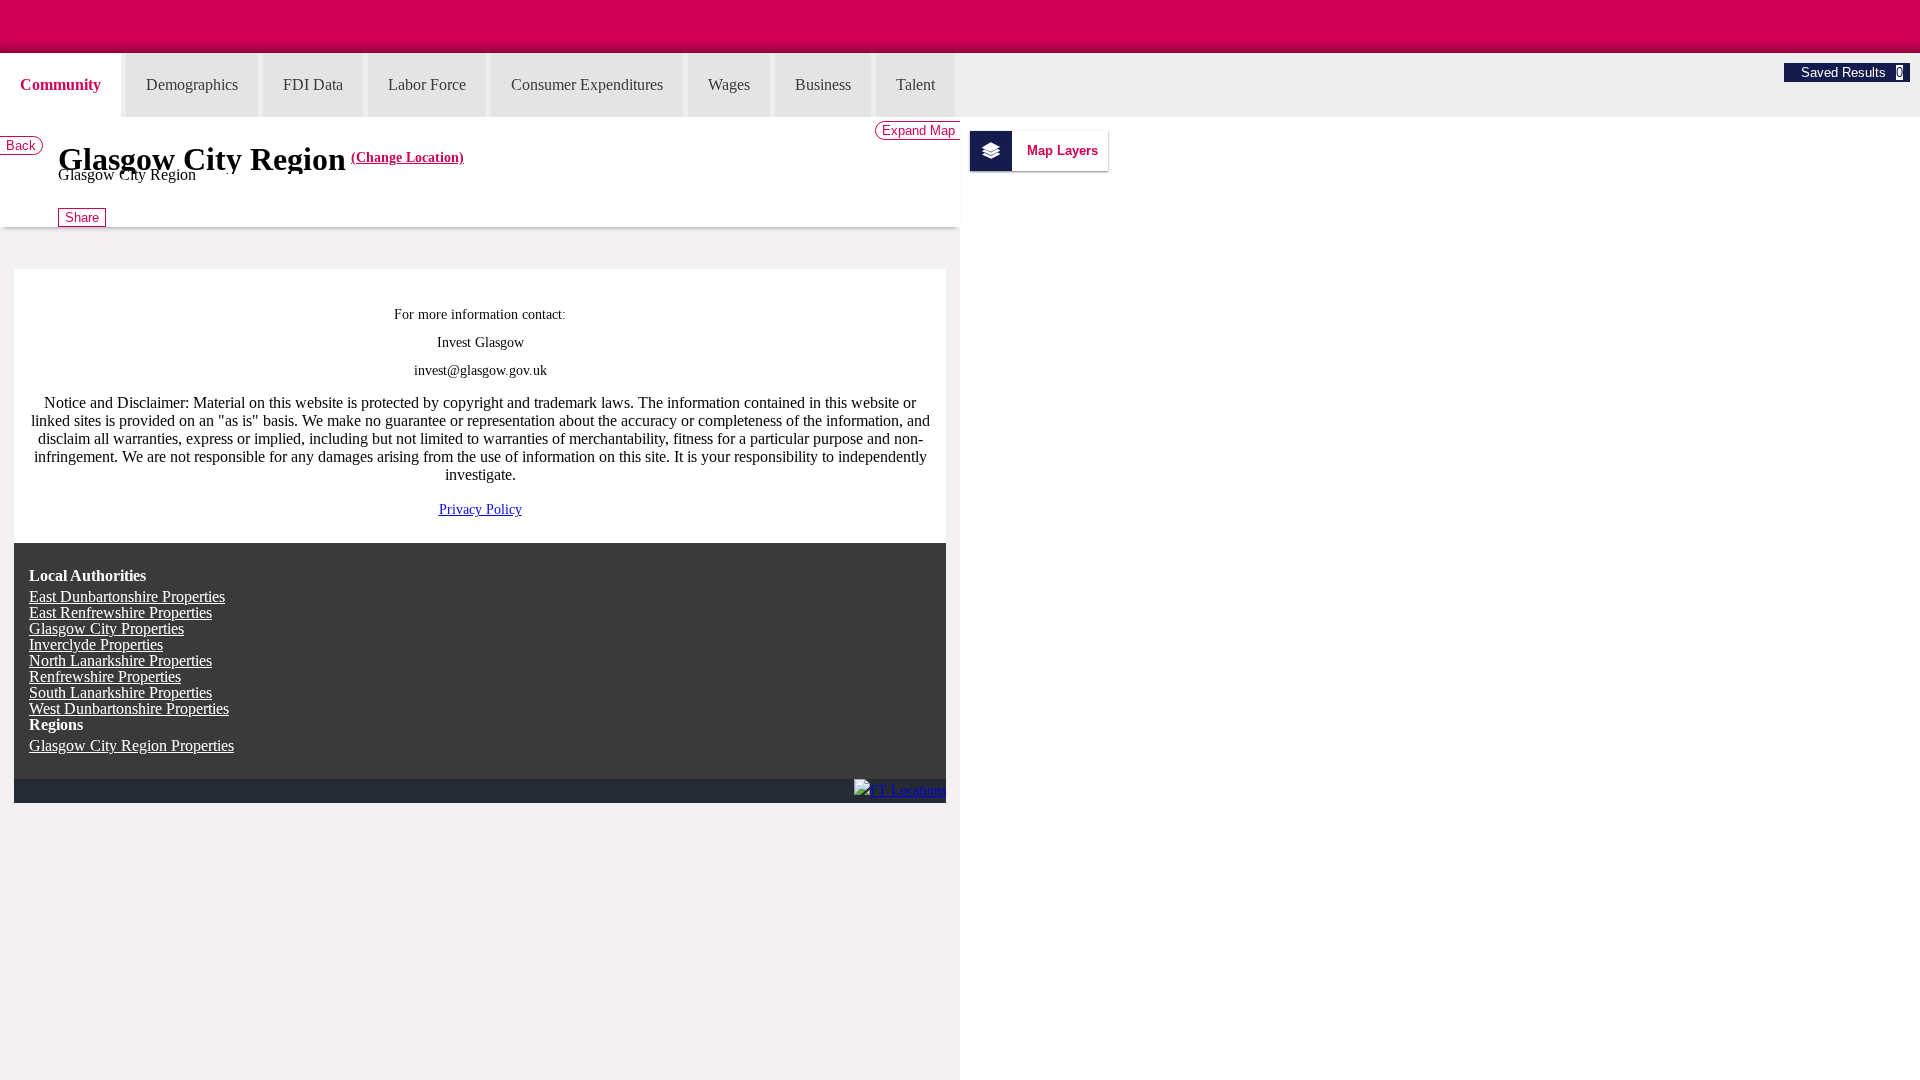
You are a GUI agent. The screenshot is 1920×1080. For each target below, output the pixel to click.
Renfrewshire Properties (105, 676)
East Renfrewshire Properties (120, 612)
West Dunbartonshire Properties (129, 708)
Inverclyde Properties (96, 644)
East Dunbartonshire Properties (127, 596)
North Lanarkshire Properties (120, 660)
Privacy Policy (480, 509)
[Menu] (2, 8)
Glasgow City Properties (106, 628)
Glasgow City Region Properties (131, 745)
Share (82, 217)
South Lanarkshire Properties (120, 692)
